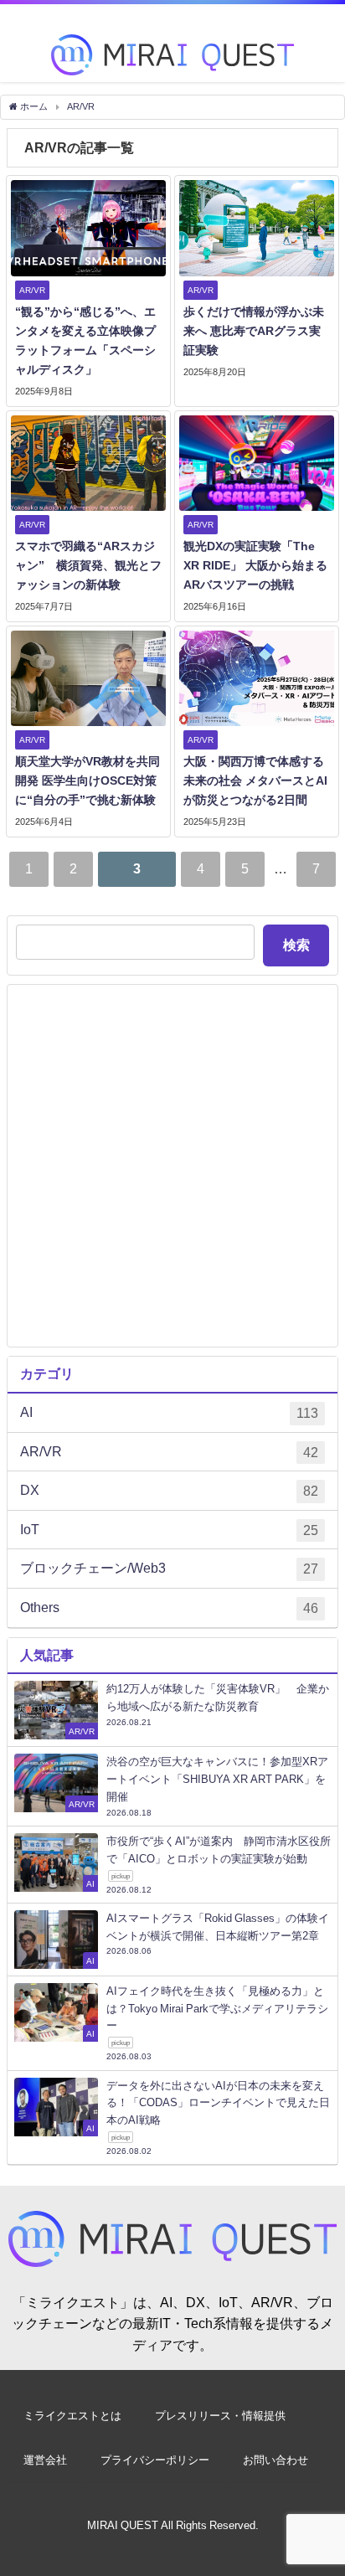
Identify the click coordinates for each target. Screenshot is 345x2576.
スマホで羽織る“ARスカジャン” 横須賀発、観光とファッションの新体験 (88, 565)
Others (169, 1607)
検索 (296, 945)
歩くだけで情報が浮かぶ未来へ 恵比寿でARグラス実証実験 (254, 331)
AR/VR (169, 1452)
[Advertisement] (172, 1166)
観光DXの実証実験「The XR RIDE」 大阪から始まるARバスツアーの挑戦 (255, 565)
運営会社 (45, 2460)
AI (169, 1412)
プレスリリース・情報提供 (220, 2416)
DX (169, 1490)
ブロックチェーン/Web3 (169, 1568)
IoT (169, 1530)
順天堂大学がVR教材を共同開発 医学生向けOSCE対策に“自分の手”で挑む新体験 (88, 781)
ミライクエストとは (72, 2416)
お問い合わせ (275, 2460)
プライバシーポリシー (155, 2460)
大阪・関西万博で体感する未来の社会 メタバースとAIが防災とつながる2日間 (255, 781)
